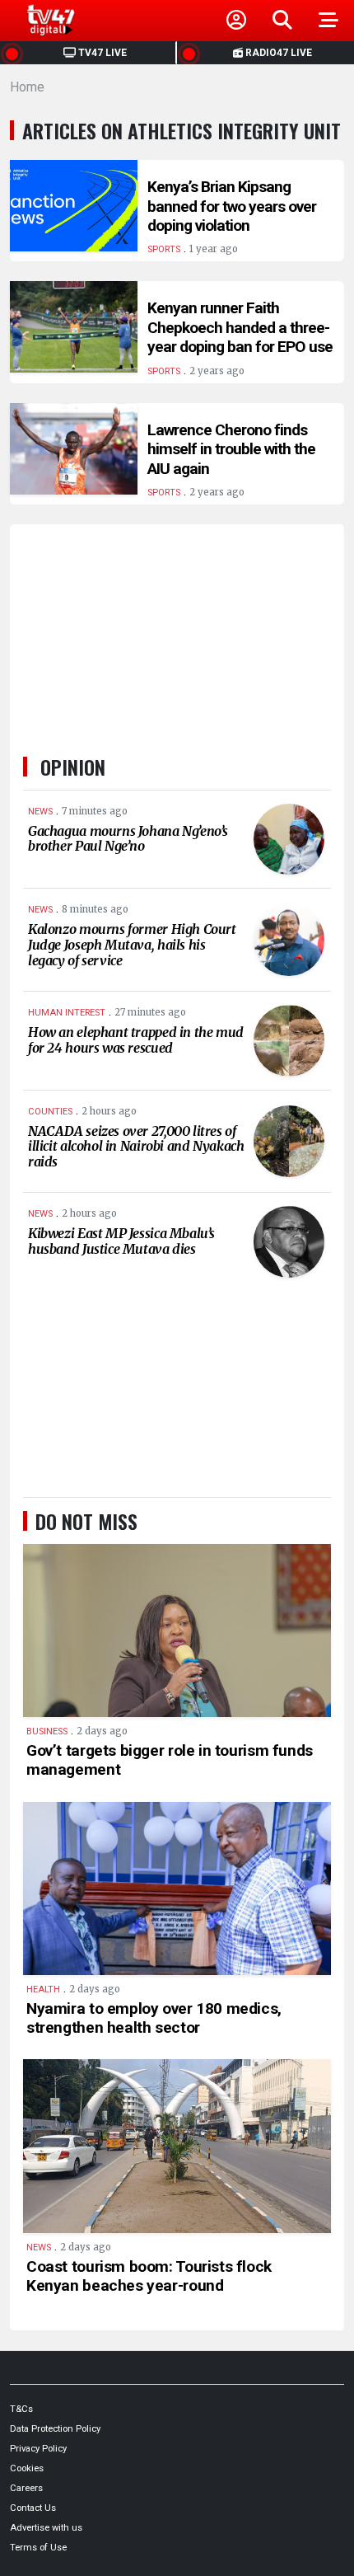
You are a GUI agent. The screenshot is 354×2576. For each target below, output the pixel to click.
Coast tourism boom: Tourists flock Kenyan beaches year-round (149, 2276)
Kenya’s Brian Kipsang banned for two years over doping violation (232, 206)
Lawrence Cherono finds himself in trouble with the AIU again (231, 449)
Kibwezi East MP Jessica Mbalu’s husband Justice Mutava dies (121, 1241)
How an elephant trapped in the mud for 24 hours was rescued (136, 1040)
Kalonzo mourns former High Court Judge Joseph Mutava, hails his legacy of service (132, 944)
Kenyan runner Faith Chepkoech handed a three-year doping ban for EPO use (240, 327)
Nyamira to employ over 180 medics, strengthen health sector (154, 2018)
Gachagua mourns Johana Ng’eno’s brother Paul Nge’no (128, 839)
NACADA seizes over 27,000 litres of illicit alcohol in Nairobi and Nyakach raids (136, 1146)
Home (27, 87)
